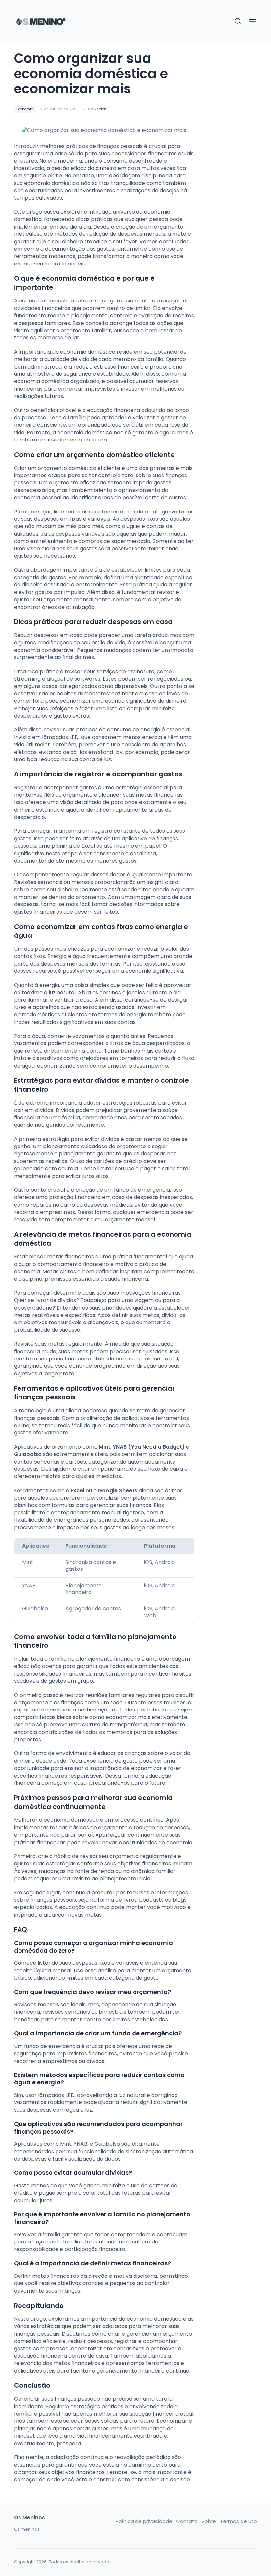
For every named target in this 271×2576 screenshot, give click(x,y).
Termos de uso (239, 2521)
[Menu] (252, 22)
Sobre (209, 2521)
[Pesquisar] (238, 22)
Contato (187, 2521)
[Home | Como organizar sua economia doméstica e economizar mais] (41, 22)
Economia (25, 109)
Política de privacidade (144, 2521)
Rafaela (101, 109)
